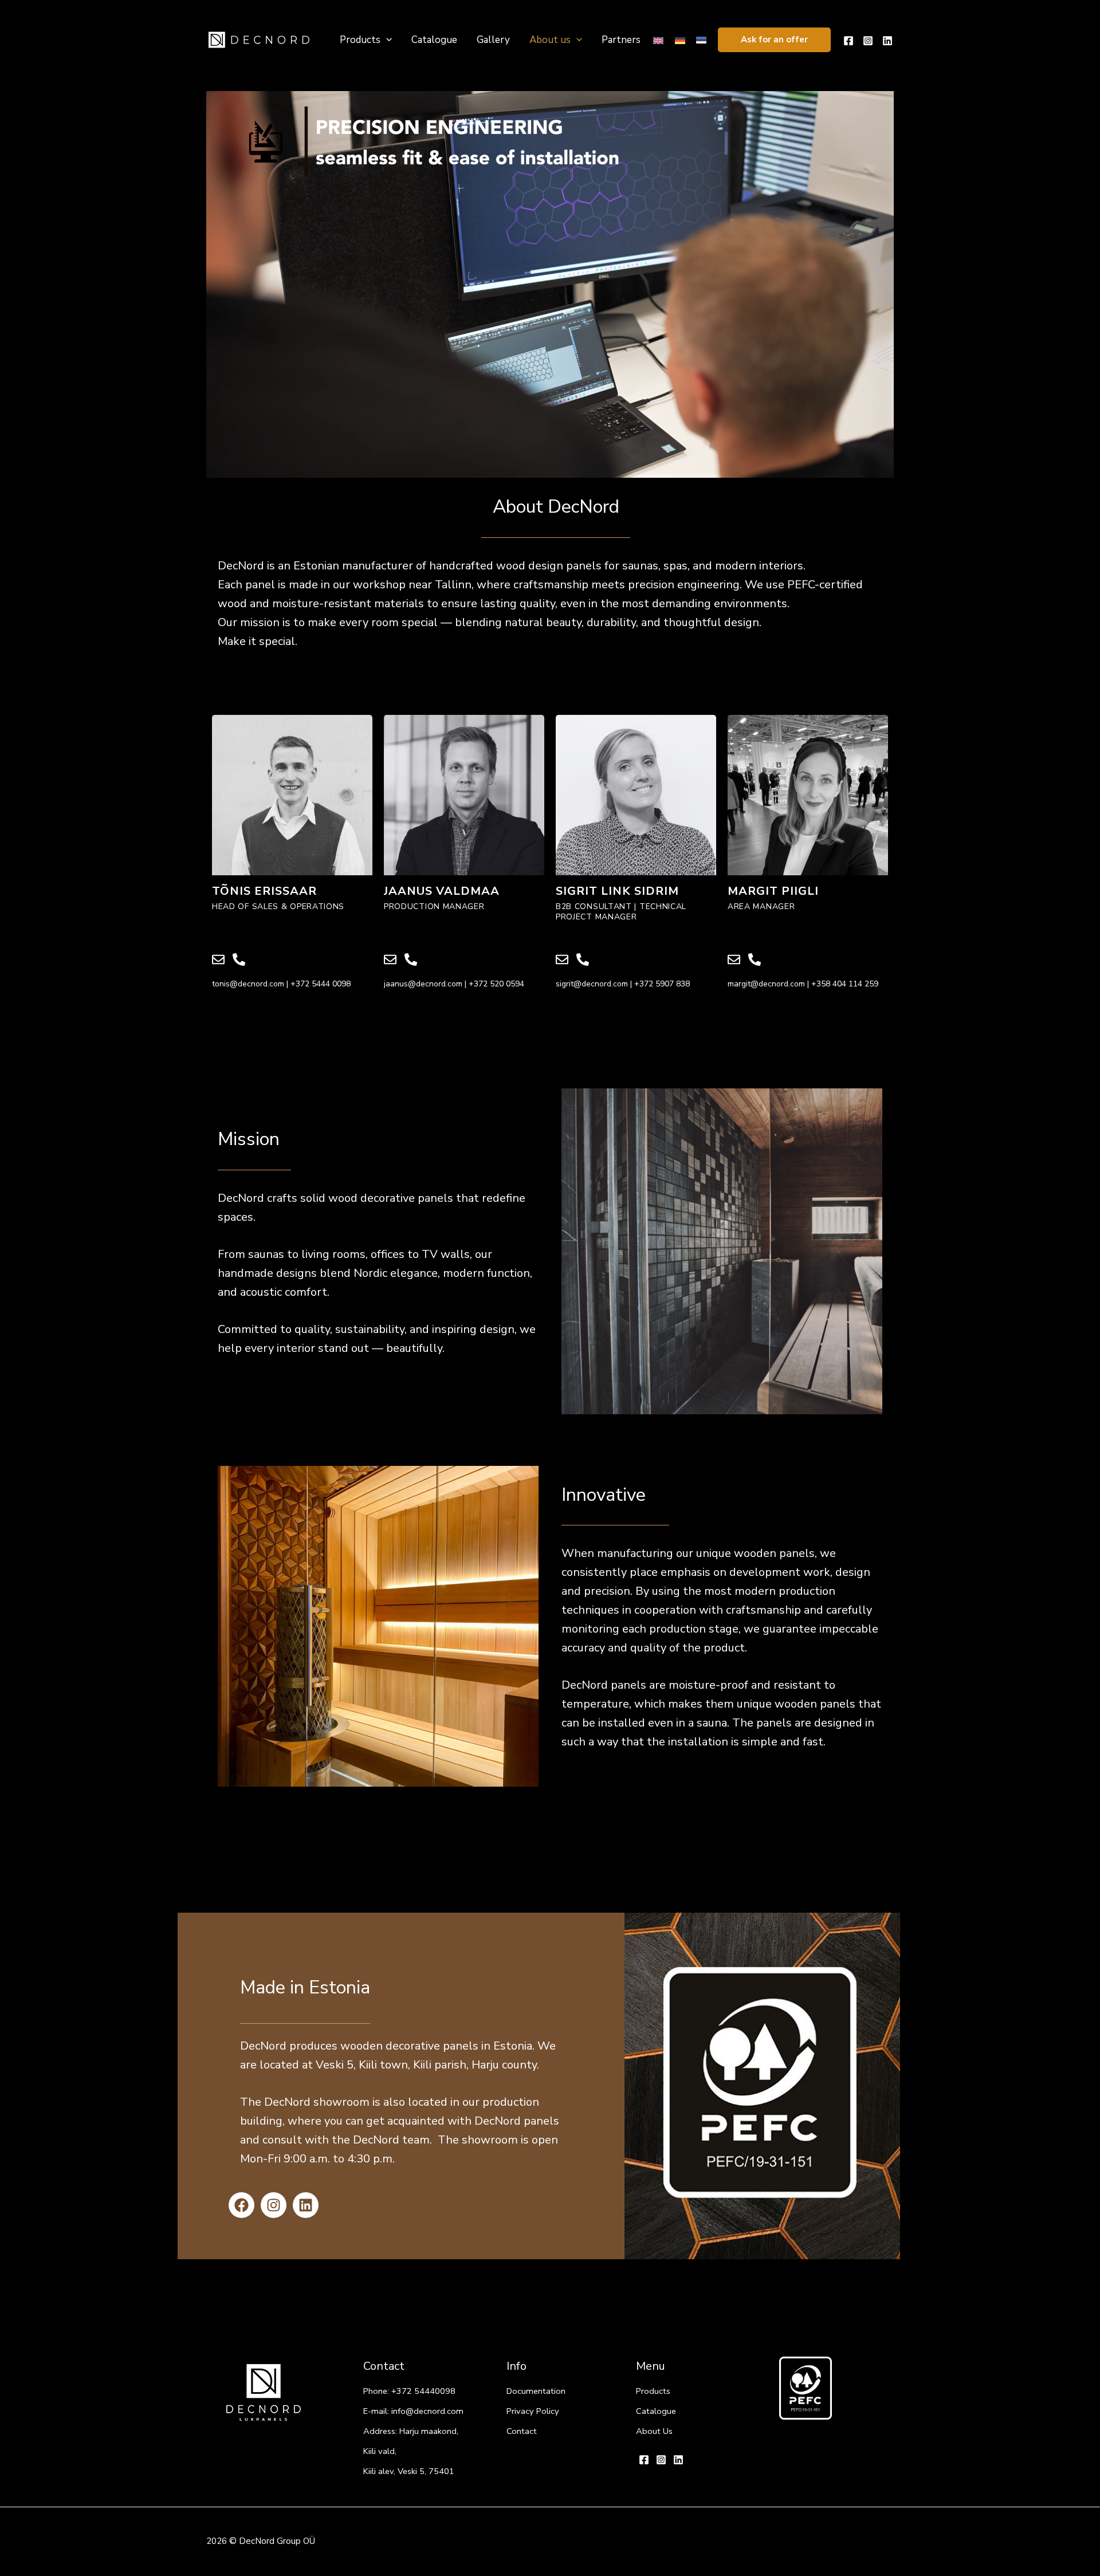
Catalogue (656, 2411)
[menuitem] (658, 40)
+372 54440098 (423, 2391)
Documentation (536, 2391)
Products (653, 2391)
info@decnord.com (427, 2411)
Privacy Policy (533, 2411)
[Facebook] (848, 41)
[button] (774, 40)
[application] (386, 40)
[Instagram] (868, 41)
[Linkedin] (887, 41)
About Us (654, 2431)
